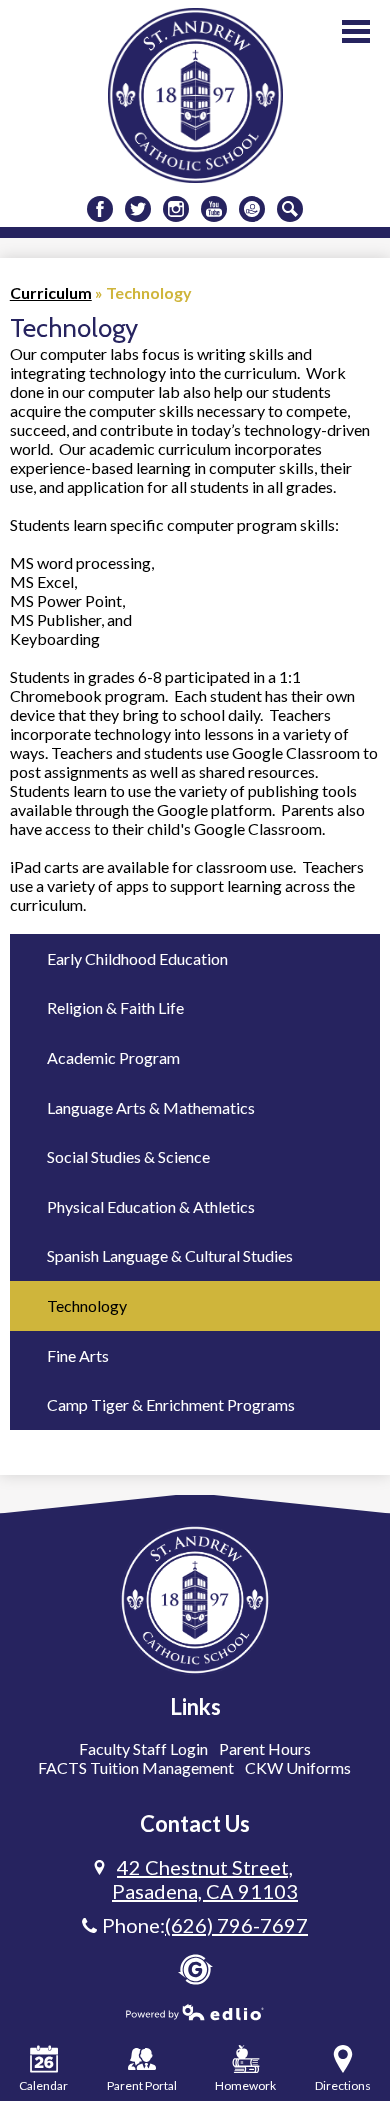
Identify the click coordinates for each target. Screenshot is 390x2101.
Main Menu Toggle (356, 31)
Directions (343, 2085)
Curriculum (51, 292)
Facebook (100, 209)
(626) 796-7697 (236, 1925)
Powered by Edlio (195, 2012)
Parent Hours (265, 1748)
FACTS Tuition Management (136, 1767)
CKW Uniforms (298, 1767)
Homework (245, 2085)
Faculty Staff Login (143, 1748)
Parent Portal (142, 2085)
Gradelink (195, 1969)
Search (290, 209)
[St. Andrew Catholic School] (195, 95)
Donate (252, 209)
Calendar (43, 2085)
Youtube (214, 209)
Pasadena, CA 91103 (205, 1879)
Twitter (138, 209)
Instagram (176, 209)
